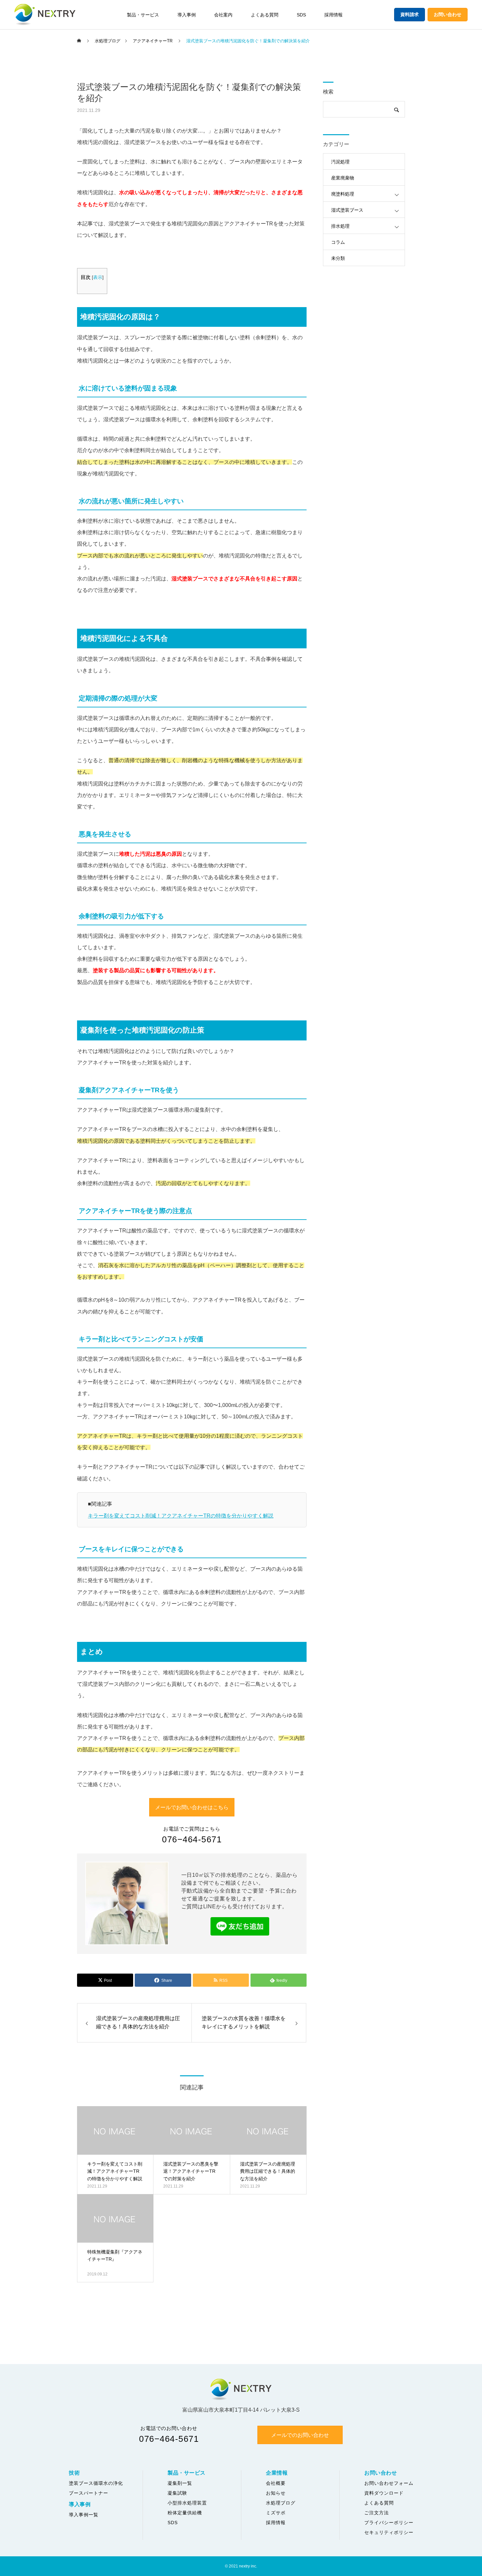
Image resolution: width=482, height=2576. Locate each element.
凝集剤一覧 (180, 2483)
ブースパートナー (89, 2493)
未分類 (338, 258)
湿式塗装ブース (347, 210)
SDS (301, 15)
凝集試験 (177, 2493)
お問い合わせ (448, 14)
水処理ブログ (281, 2503)
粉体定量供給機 (185, 2513)
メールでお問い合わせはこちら (192, 1807)
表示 (98, 277)
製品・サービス (143, 15)
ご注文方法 (377, 2513)
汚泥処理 (340, 162)
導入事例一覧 (84, 2515)
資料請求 (410, 14)
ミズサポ (276, 2513)
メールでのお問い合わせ (300, 2435)
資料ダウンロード (384, 2493)
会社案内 (223, 15)
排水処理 (340, 226)
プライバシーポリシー (389, 2523)
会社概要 (276, 2483)
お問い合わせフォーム (389, 2483)
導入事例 (187, 15)
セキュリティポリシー (389, 2532)
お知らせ (276, 2493)
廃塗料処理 (343, 194)
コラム (338, 242)
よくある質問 (265, 15)
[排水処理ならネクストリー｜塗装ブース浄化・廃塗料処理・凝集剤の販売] (45, 15)
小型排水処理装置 (187, 2503)
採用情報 (333, 15)
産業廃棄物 (343, 178)
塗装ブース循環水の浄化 (96, 2483)
